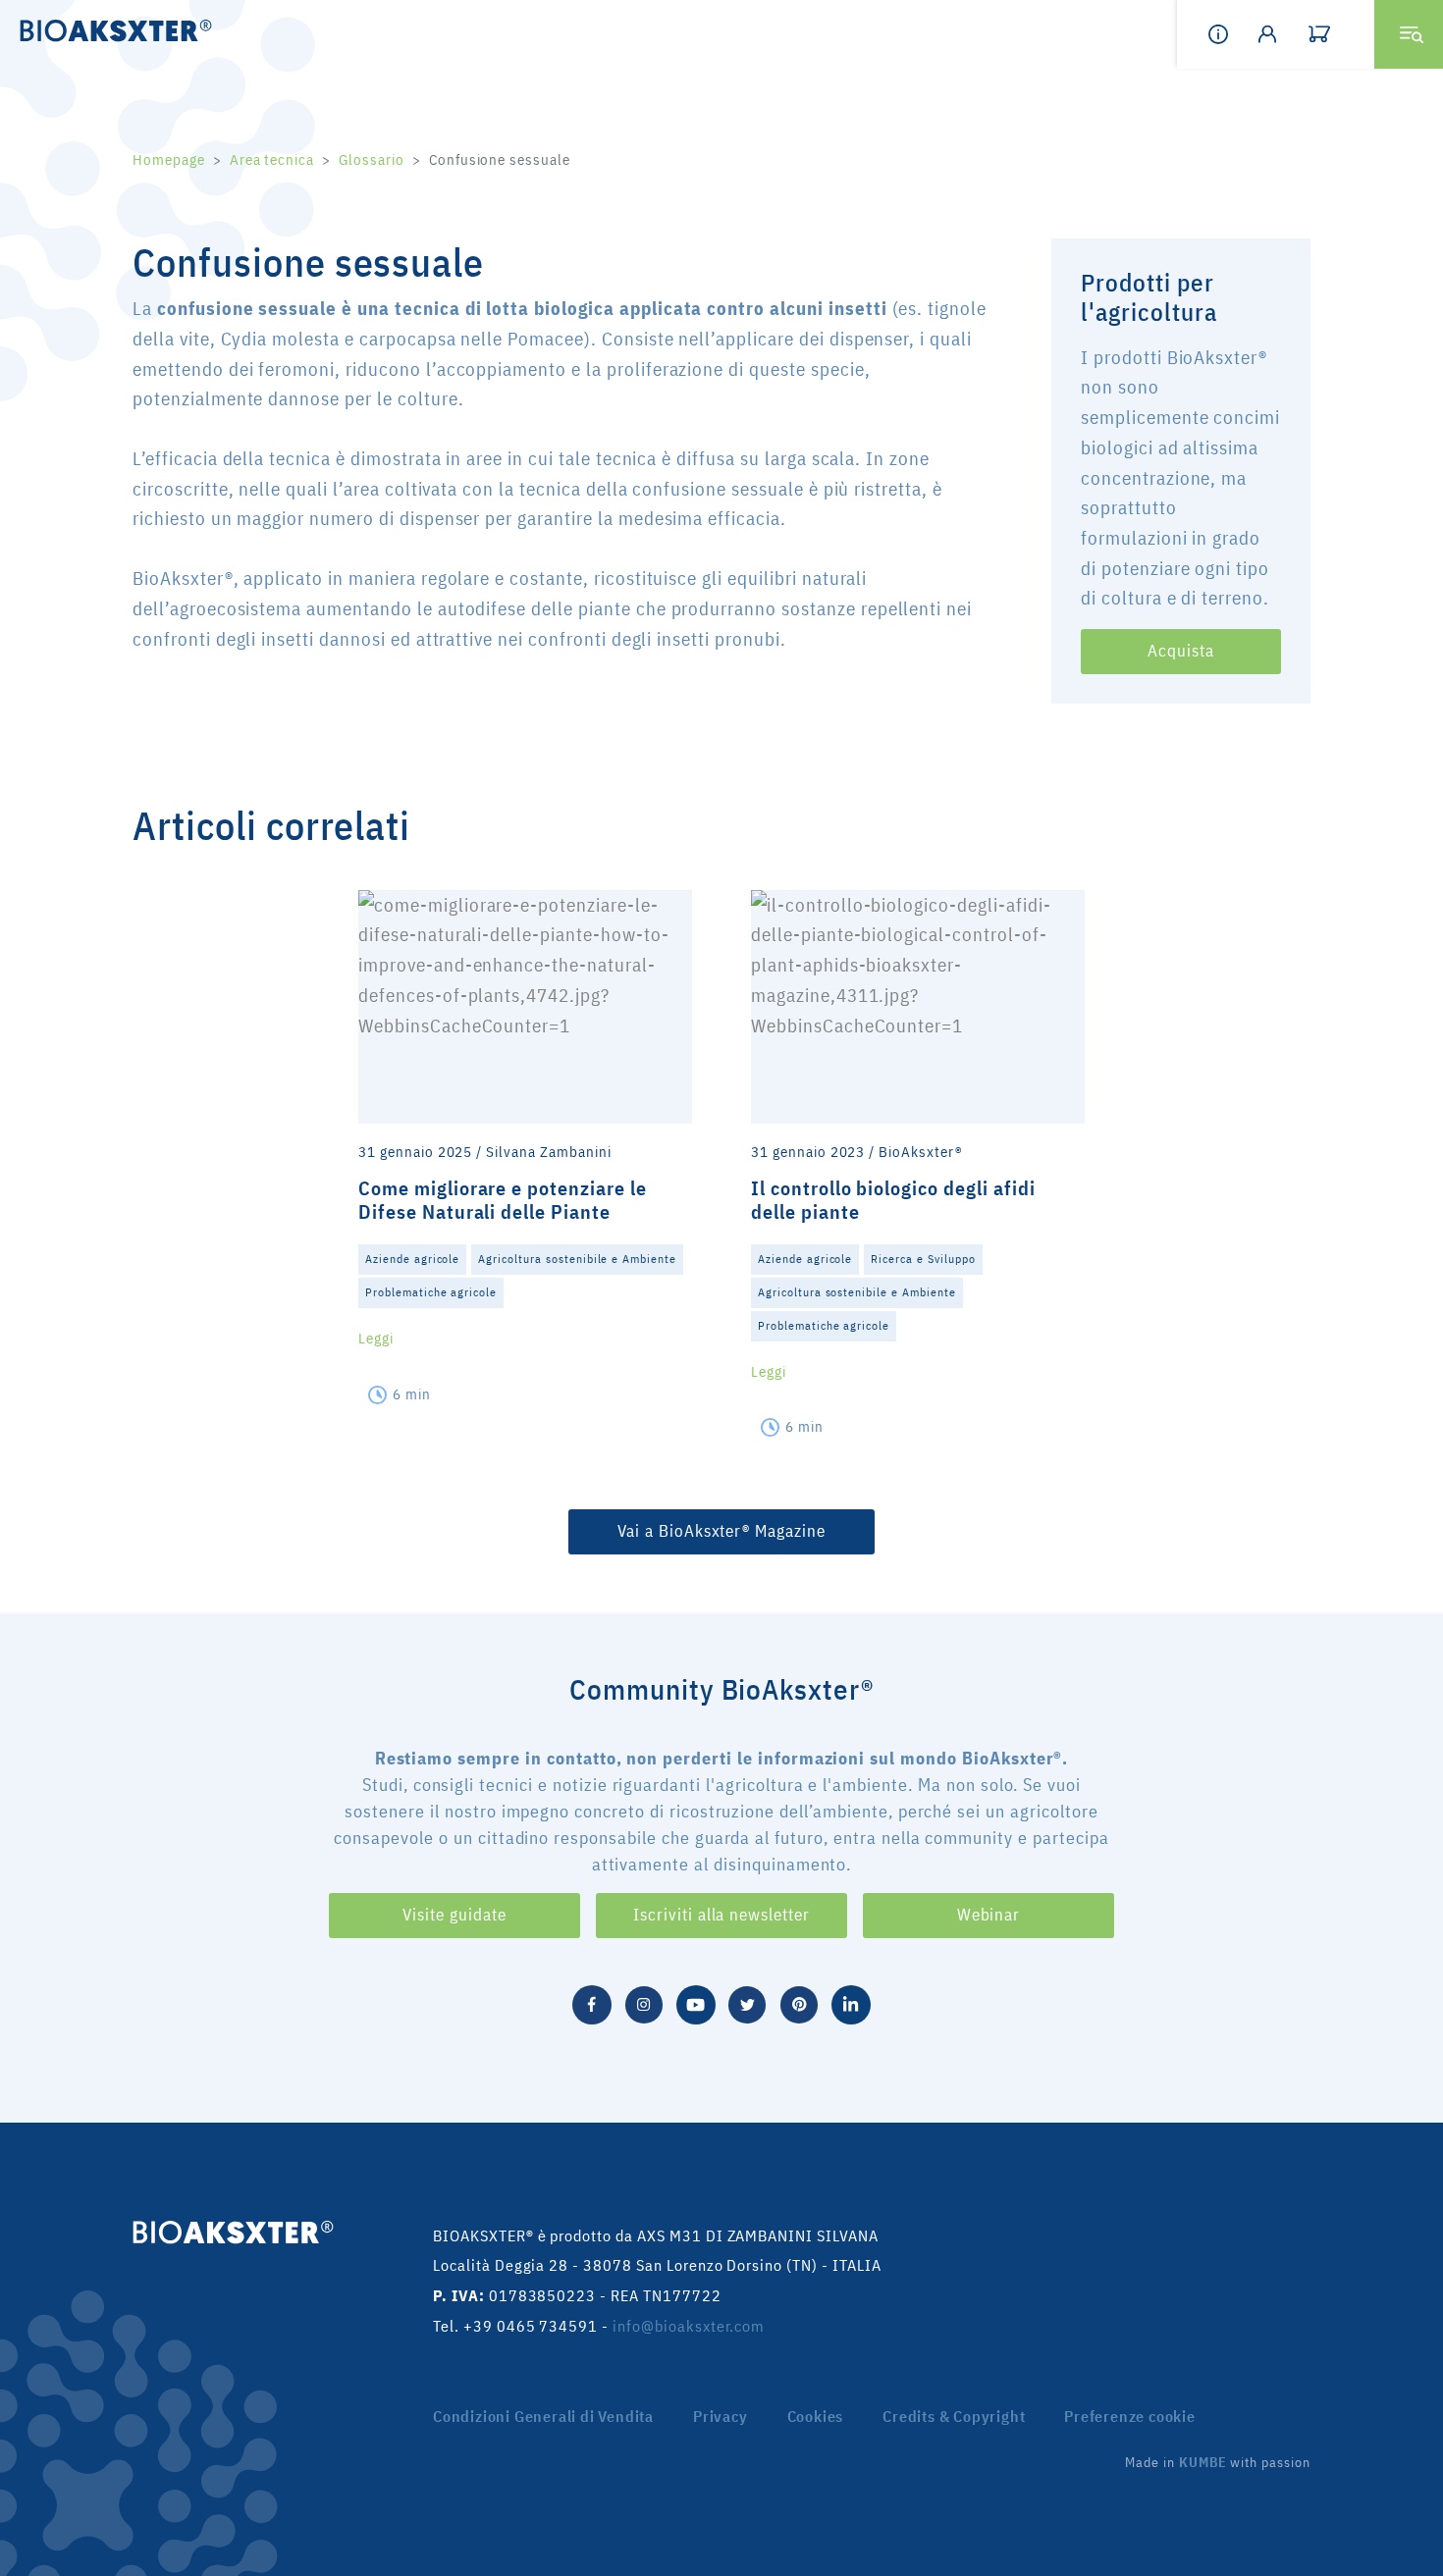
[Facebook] (592, 2002)
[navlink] (1333, 34)
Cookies (816, 2416)
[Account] (1283, 34)
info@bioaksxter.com (689, 2326)
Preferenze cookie (1130, 2416)
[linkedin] (851, 2002)
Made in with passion (1218, 2462)
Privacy (721, 2416)
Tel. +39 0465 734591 (515, 2326)
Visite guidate (454, 1915)
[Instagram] (644, 2002)
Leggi (376, 1338)
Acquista (1181, 651)
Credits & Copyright (954, 2416)
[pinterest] (799, 2002)
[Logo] (110, 29)
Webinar (989, 1915)
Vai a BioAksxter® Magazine (721, 1531)
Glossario (372, 159)
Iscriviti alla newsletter (721, 1915)
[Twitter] (747, 2002)
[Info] (1233, 34)
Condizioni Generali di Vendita (543, 2416)
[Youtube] (696, 2002)
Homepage (169, 159)
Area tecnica (272, 159)
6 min (412, 1394)
